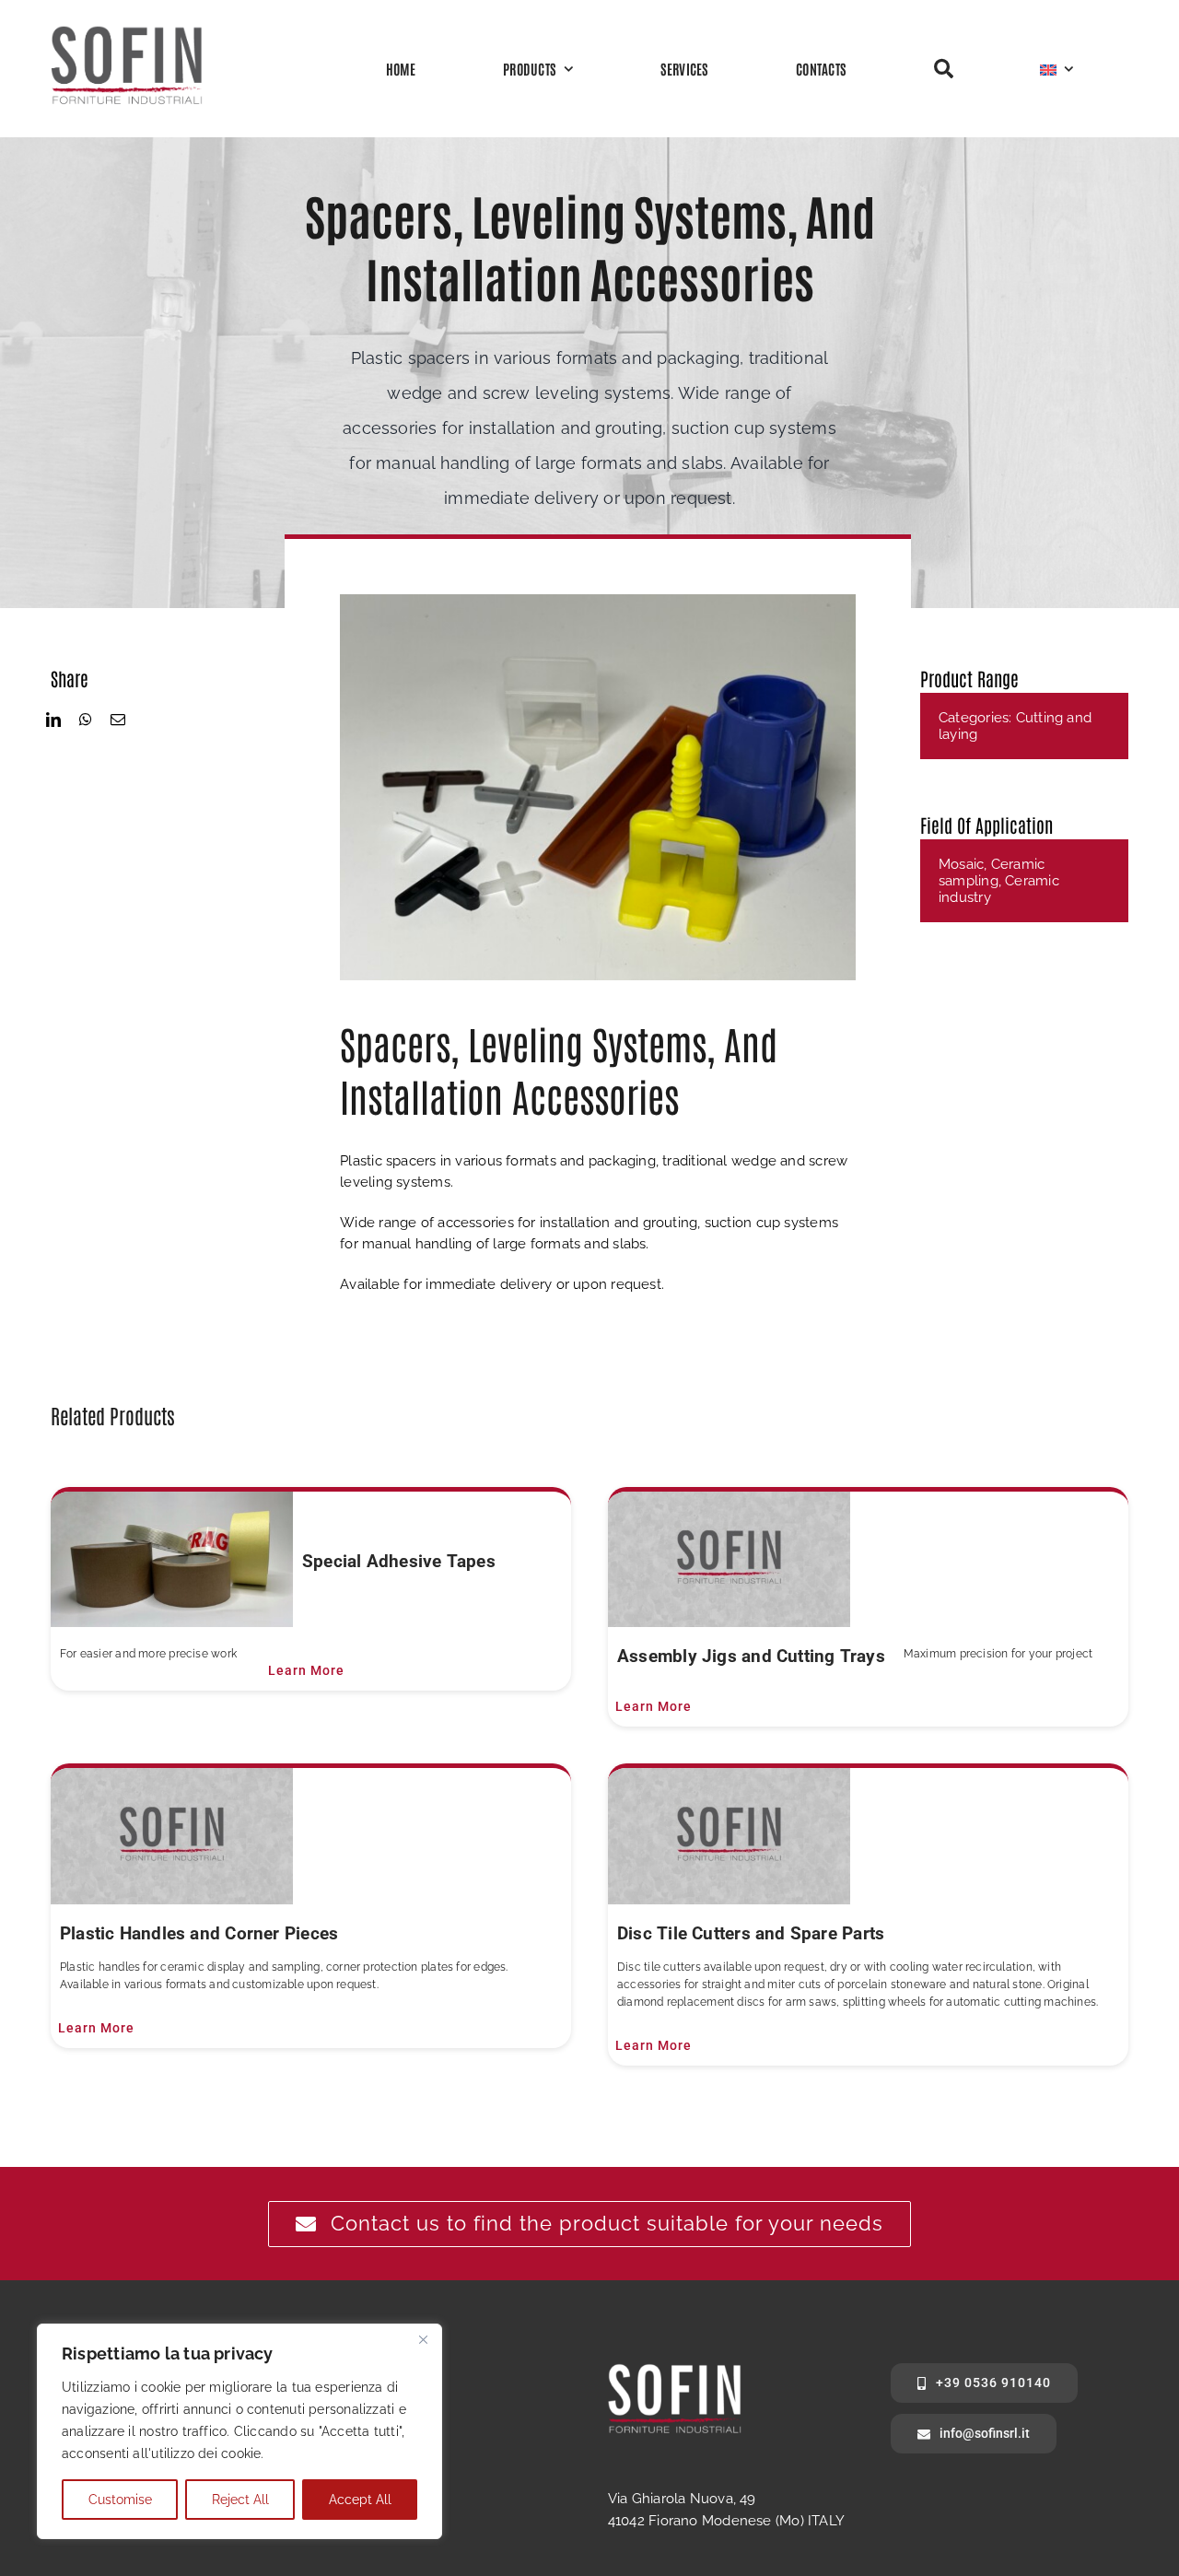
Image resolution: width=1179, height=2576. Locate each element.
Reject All (240, 2500)
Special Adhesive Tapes (399, 1561)
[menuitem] (1056, 68)
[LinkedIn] (53, 720)
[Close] (423, 2339)
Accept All (360, 2500)
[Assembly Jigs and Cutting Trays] (729, 1560)
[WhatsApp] (86, 720)
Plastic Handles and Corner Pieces (199, 1933)
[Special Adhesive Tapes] (172, 1560)
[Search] (944, 69)
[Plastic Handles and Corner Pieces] (172, 1836)
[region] (239, 2431)
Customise (120, 2500)
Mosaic (961, 864)
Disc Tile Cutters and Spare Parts (751, 1933)
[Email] (118, 720)
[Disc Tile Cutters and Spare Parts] (729, 1836)
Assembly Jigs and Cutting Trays (751, 1656)
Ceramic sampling (992, 872)
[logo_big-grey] (127, 31)
